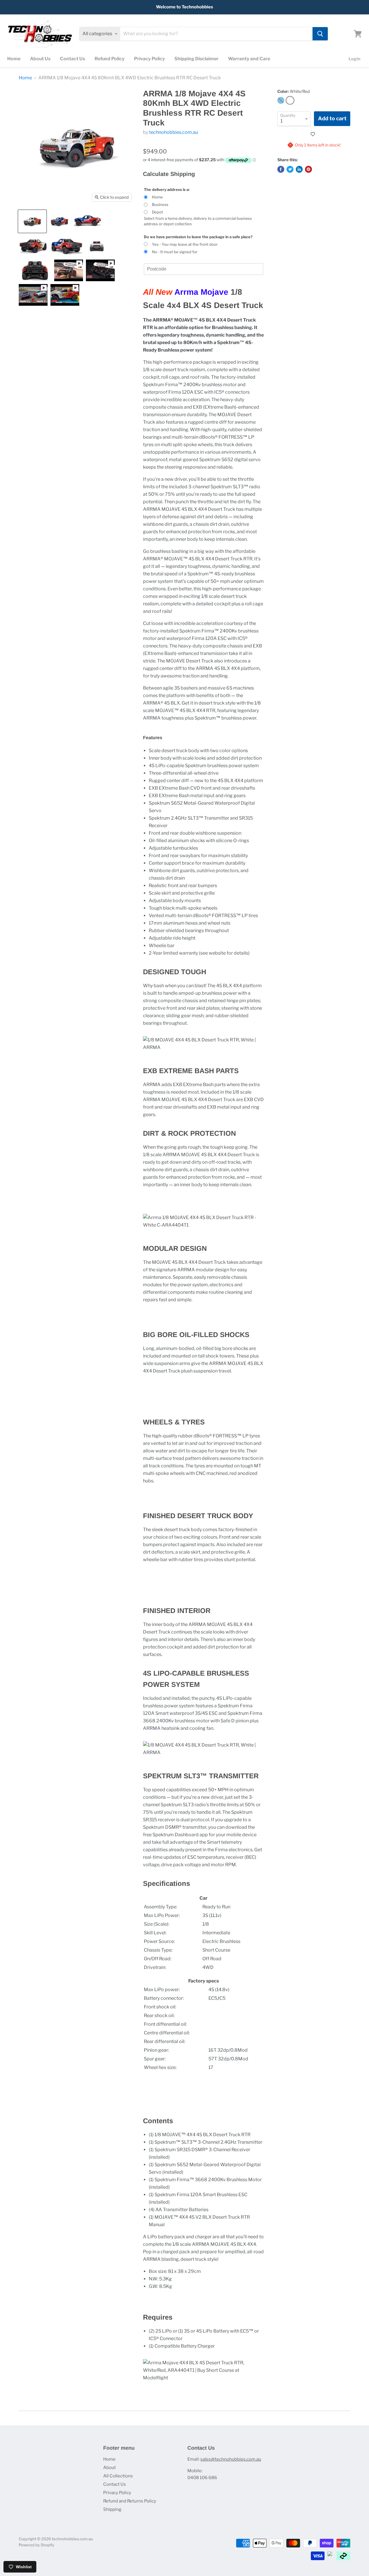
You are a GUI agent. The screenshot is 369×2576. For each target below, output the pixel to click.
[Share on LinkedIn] (299, 169)
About (110, 2468)
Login (354, 59)
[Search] (320, 34)
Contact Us (73, 59)
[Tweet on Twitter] (290, 169)
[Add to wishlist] (314, 134)
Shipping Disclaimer (196, 59)
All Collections (118, 2476)
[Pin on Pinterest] (308, 169)
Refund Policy (110, 59)
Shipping (112, 2509)
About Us (40, 59)
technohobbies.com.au (174, 132)
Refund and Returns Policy (130, 2501)
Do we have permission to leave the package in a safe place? (198, 237)
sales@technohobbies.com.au (231, 2459)
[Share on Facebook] (281, 169)
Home (14, 59)
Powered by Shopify (36, 2545)
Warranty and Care (249, 59)
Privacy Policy (149, 59)
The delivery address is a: (167, 189)
